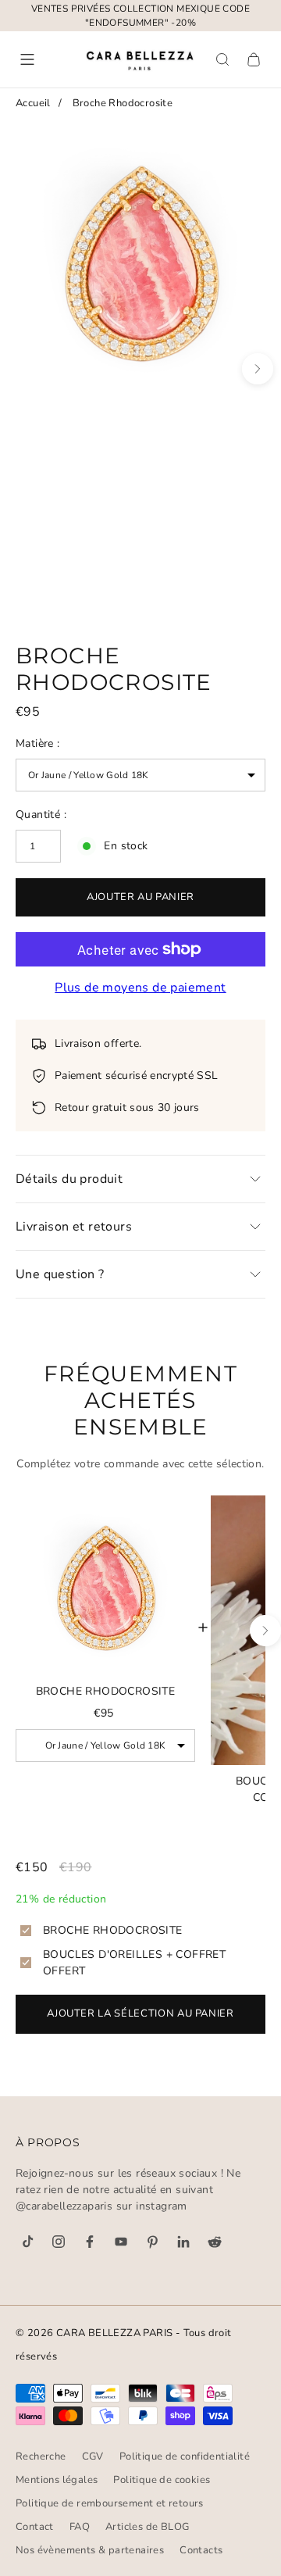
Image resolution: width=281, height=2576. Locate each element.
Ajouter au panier (140, 897)
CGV (93, 2456)
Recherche (41, 2456)
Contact (35, 2527)
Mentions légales (57, 2480)
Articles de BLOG (147, 2527)
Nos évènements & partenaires (90, 2550)
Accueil (33, 103)
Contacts (201, 2550)
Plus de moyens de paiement (140, 988)
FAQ (80, 2527)
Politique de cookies (162, 2480)
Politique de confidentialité (185, 2456)
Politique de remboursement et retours (110, 2503)
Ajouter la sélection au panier (140, 2013)
